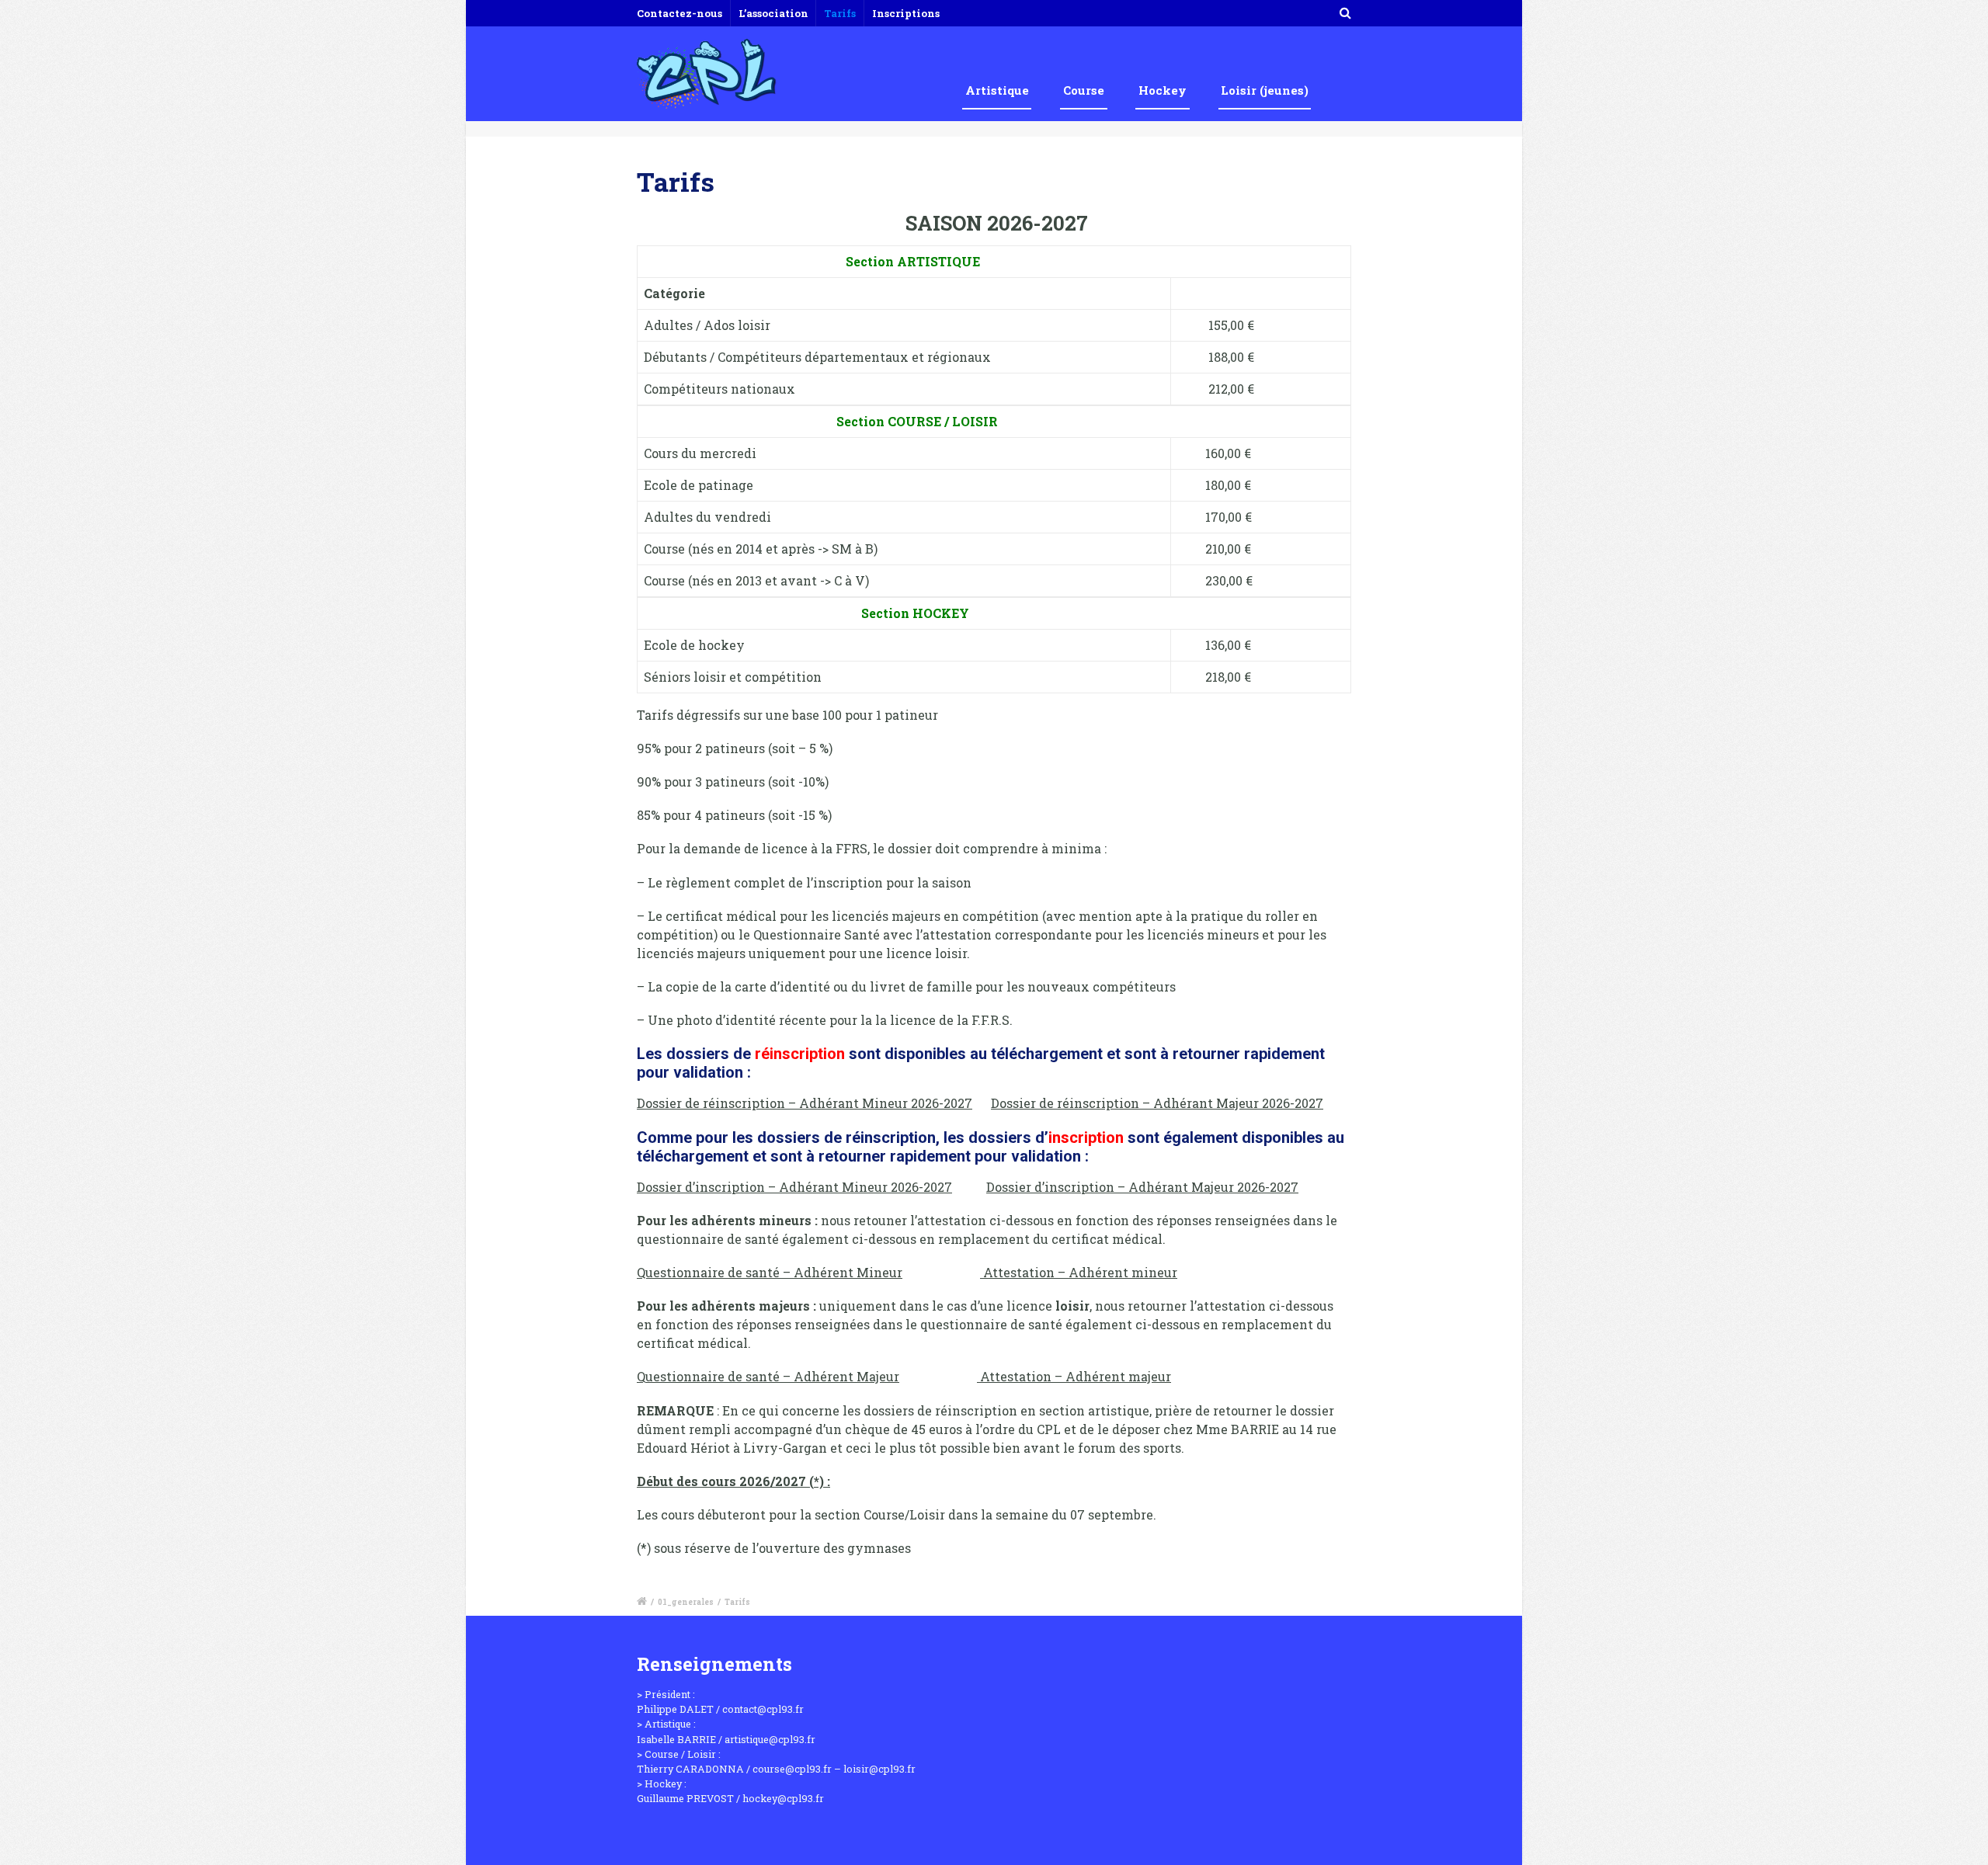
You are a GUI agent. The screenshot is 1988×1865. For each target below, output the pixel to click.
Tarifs (840, 13)
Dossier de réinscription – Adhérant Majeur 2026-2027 (1157, 1103)
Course (1084, 90)
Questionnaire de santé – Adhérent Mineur (770, 1272)
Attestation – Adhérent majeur (1074, 1376)
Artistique (997, 90)
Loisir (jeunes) (1265, 90)
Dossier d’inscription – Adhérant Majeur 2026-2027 (1142, 1187)
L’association (773, 13)
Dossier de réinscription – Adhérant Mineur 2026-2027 (805, 1103)
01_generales (686, 1602)
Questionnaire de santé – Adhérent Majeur (768, 1376)
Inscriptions (906, 13)
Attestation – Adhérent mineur (1079, 1272)
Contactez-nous (679, 13)
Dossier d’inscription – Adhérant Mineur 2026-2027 (794, 1187)
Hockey (1163, 90)
